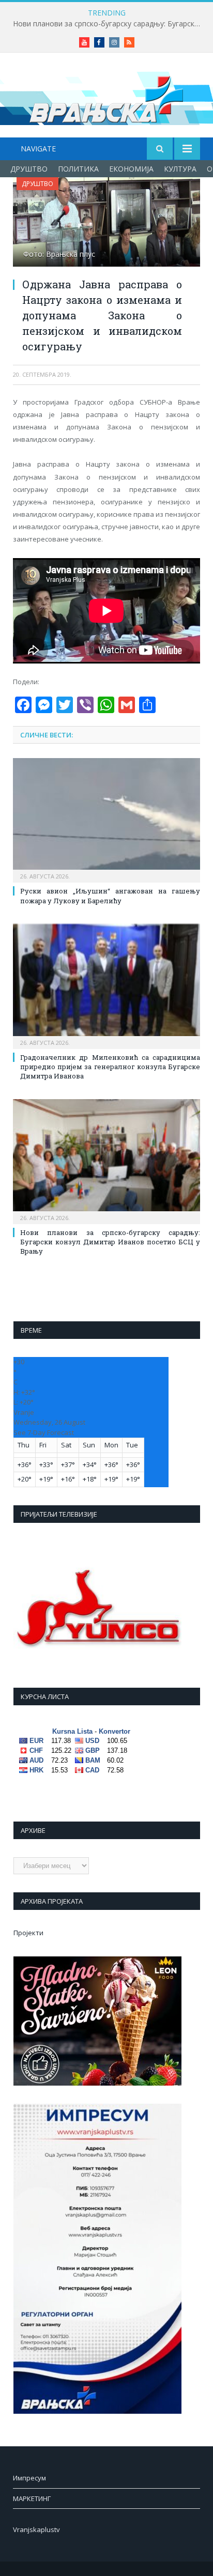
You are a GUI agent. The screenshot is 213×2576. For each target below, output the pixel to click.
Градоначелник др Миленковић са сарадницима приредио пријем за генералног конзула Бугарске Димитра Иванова (110, 1067)
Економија (131, 169)
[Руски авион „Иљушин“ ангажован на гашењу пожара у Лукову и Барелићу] (106, 819)
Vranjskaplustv (36, 2529)
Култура (180, 169)
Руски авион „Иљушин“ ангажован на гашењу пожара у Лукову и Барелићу (110, 896)
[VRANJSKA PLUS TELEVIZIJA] (106, 97)
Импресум (29, 2478)
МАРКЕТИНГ (32, 2498)
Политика (78, 169)
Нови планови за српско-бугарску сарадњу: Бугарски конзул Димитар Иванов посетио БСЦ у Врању (109, 24)
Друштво (29, 169)
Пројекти (28, 1933)
